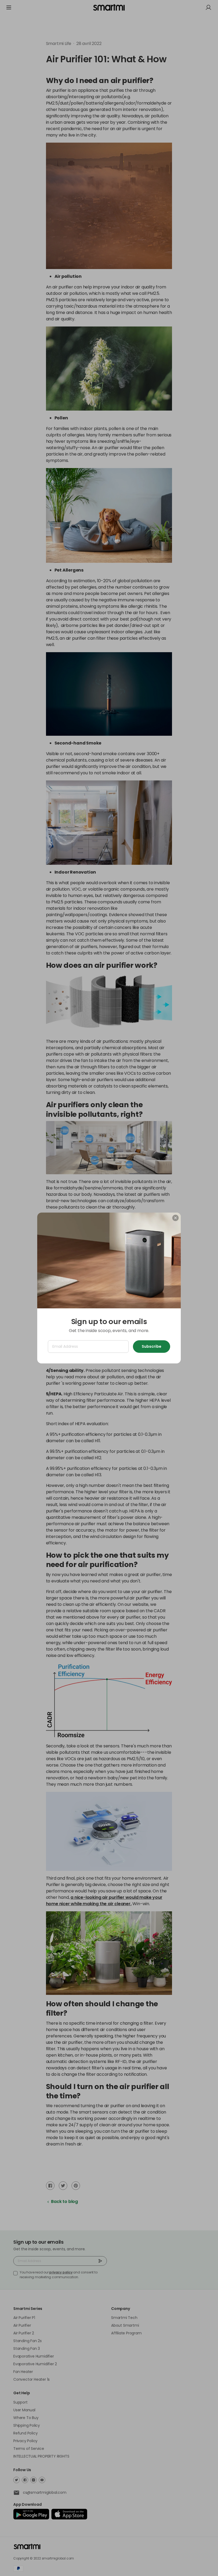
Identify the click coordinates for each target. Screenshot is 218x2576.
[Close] (175, 1218)
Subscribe (152, 1346)
